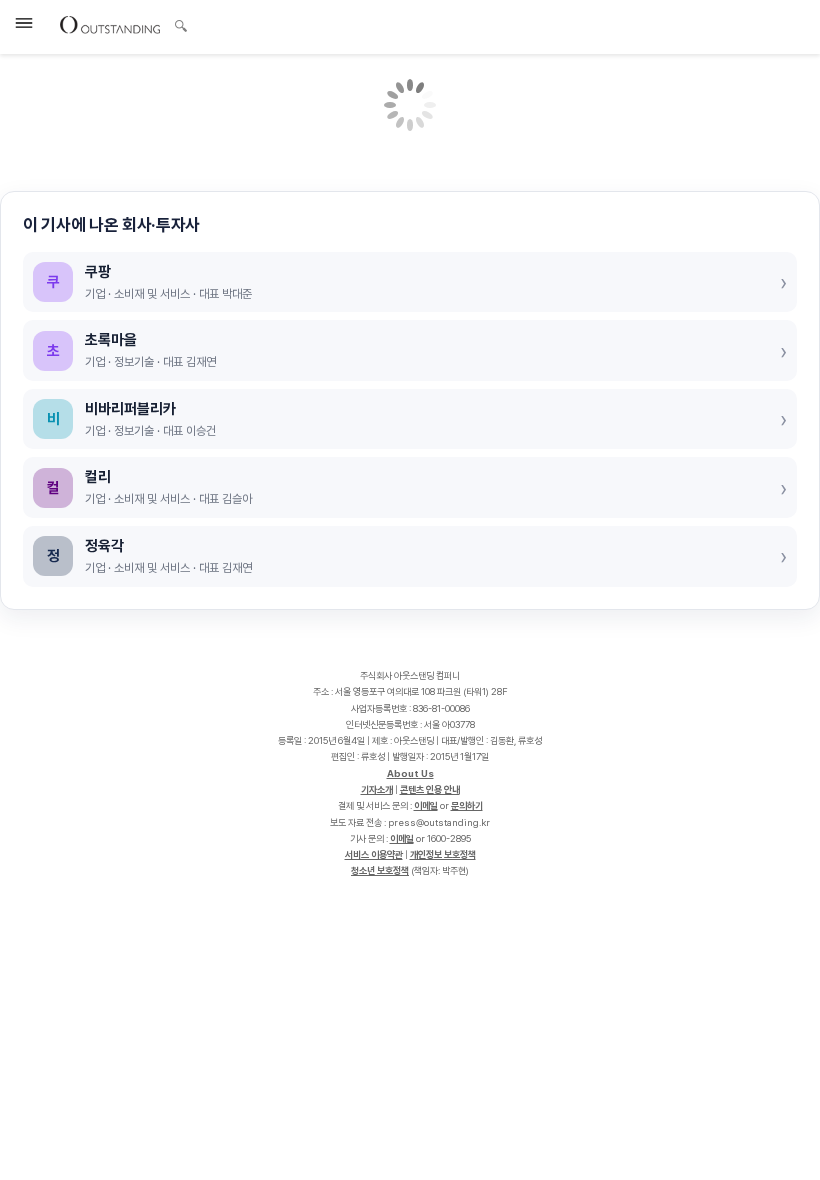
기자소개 (377, 789)
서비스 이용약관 (374, 854)
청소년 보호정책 (380, 870)
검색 (181, 28)
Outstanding (110, 24)
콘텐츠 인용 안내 (430, 789)
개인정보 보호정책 (443, 854)
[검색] (175, 23)
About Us (410, 773)
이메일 (426, 805)
